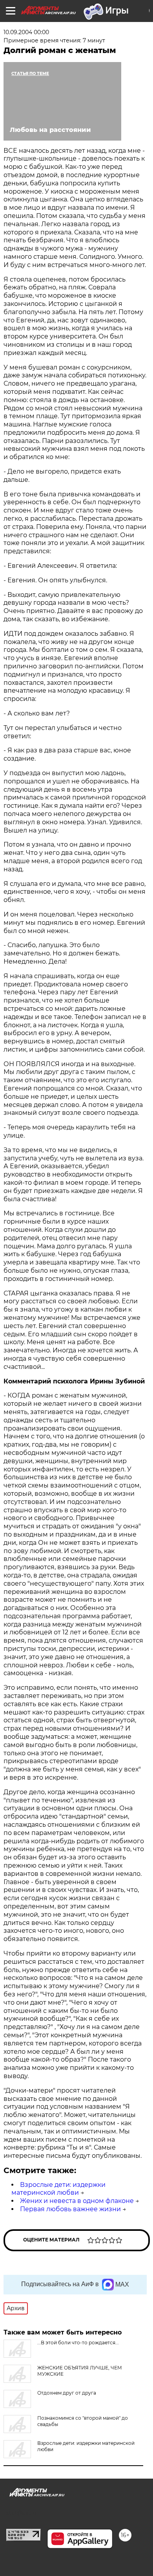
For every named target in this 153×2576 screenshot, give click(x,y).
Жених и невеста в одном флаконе (77, 2201)
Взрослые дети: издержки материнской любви (58, 2189)
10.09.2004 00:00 (26, 32)
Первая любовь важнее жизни (70, 2209)
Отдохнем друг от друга (67, 2393)
